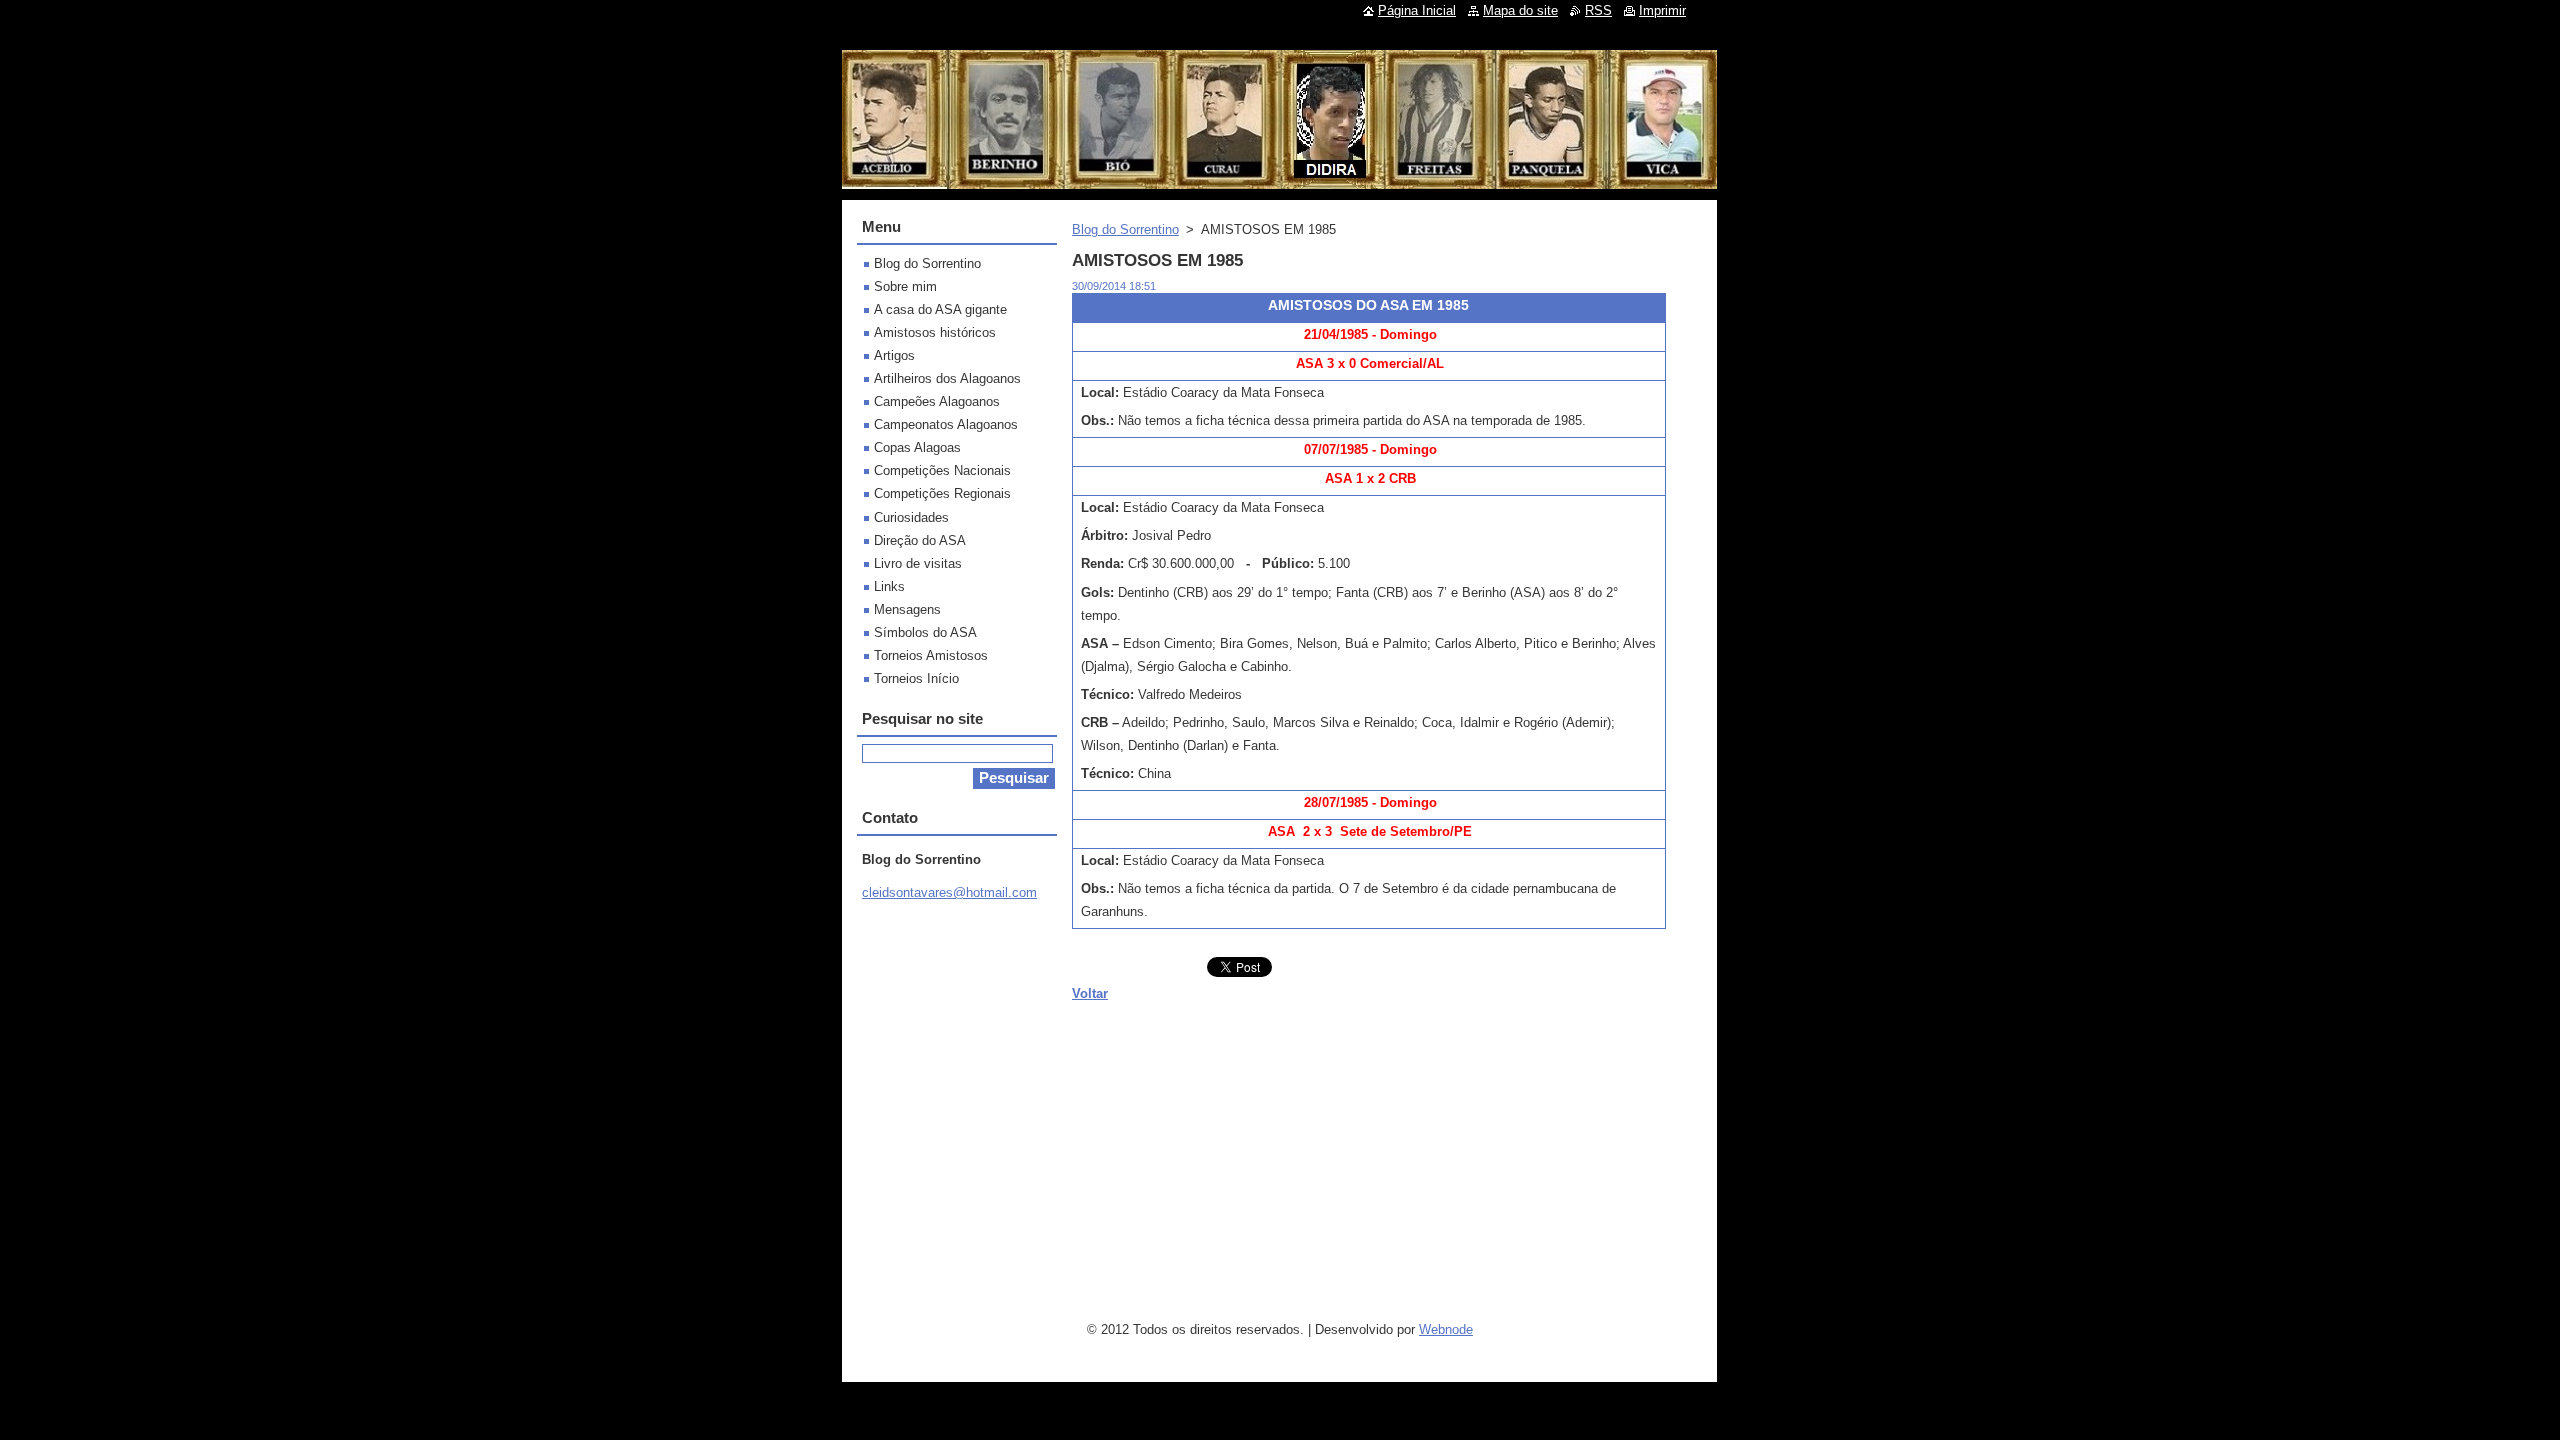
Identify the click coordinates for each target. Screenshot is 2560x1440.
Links (889, 586)
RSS (1598, 10)
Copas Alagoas (917, 447)
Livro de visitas (918, 563)
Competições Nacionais (942, 470)
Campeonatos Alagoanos (946, 424)
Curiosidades (911, 517)
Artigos (894, 355)
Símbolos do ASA (925, 632)
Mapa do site (1520, 10)
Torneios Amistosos (931, 655)
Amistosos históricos (935, 332)
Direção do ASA (920, 540)
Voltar (1090, 993)
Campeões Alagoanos (937, 401)
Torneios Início (916, 678)
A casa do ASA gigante (940, 309)
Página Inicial (1417, 10)
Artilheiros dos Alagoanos (947, 378)
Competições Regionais (942, 493)
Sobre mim (905, 286)
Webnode (1446, 1329)
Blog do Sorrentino (1125, 229)
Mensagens (907, 609)
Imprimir (1662, 10)
